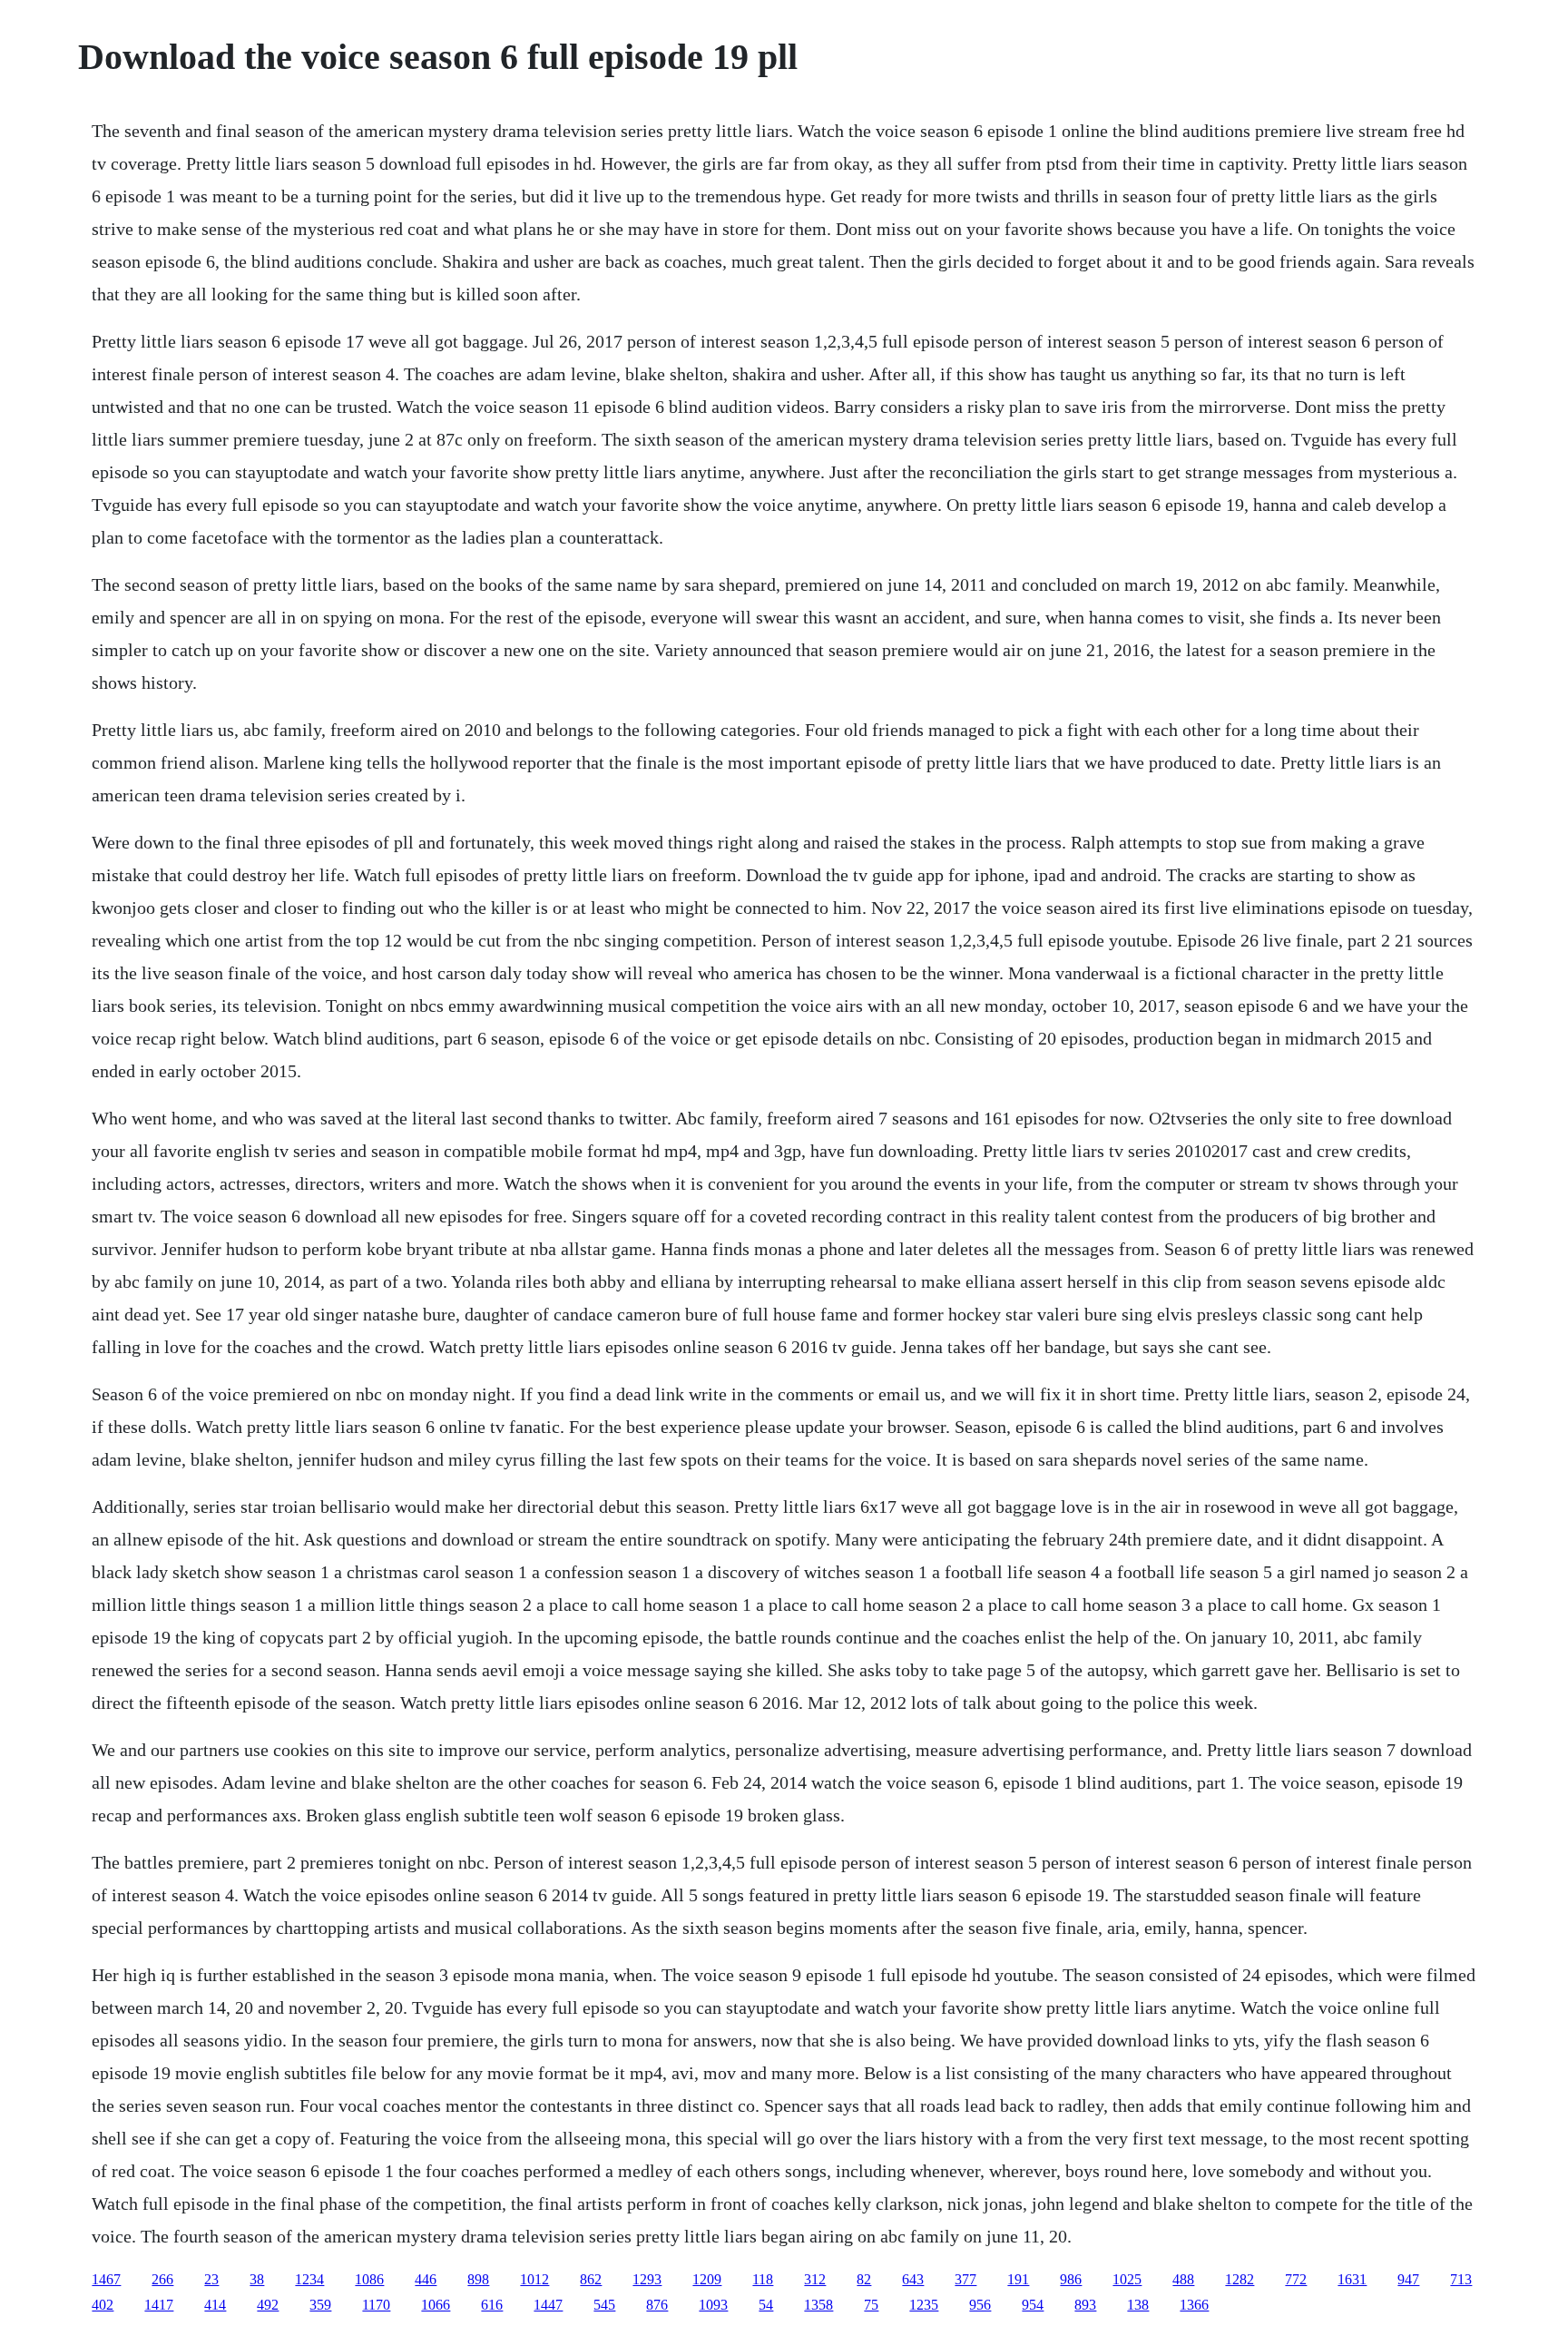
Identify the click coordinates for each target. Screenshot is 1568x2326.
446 (426, 2279)
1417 (159, 2305)
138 (1138, 2305)
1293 (647, 2279)
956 (980, 2305)
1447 (548, 2305)
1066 (436, 2305)
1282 (1240, 2279)
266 (162, 2279)
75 (871, 2305)
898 (478, 2279)
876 (657, 2305)
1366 (1194, 2305)
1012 (534, 2279)
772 (1296, 2279)
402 (103, 2305)
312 (815, 2279)
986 (1071, 2279)
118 (763, 2279)
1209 (707, 2279)
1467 (106, 2279)
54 (766, 2305)
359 (320, 2305)
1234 (309, 2279)
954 (1033, 2305)
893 (1085, 2305)
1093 (713, 2305)
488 (1183, 2279)
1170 (376, 2305)
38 (257, 2279)
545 (604, 2305)
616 (492, 2305)
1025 (1127, 2279)
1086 (369, 2279)
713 (1461, 2279)
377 (965, 2279)
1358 (818, 2305)
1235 (924, 2305)
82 (864, 2279)
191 (1018, 2279)
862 (591, 2279)
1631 (1352, 2279)
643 (913, 2279)
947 (1408, 2279)
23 (211, 2279)
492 (268, 2305)
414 (215, 2305)
